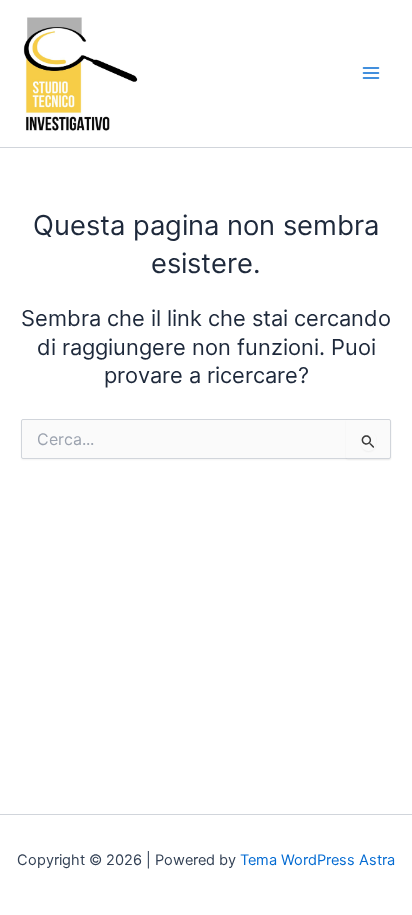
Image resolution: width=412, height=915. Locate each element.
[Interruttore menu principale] (371, 73)
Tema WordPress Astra (317, 860)
